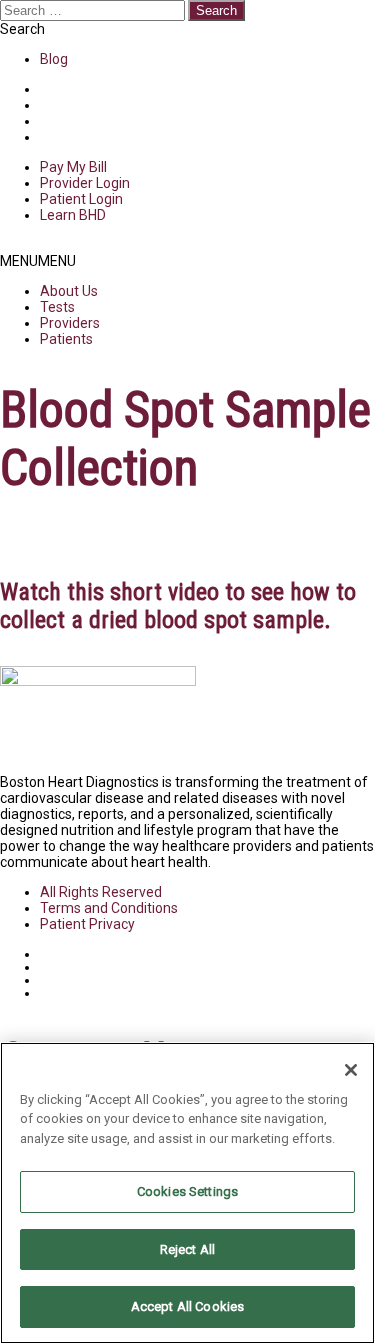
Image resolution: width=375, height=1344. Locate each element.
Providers (70, 323)
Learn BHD (73, 215)
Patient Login (81, 199)
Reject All (187, 1249)
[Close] (351, 1070)
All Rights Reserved (101, 892)
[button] (38, 261)
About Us (69, 291)
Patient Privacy (87, 924)
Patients (66, 339)
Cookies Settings (187, 1191)
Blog (54, 59)
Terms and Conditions (109, 908)
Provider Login (85, 183)
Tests (57, 307)
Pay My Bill (73, 167)
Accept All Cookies (187, 1306)
